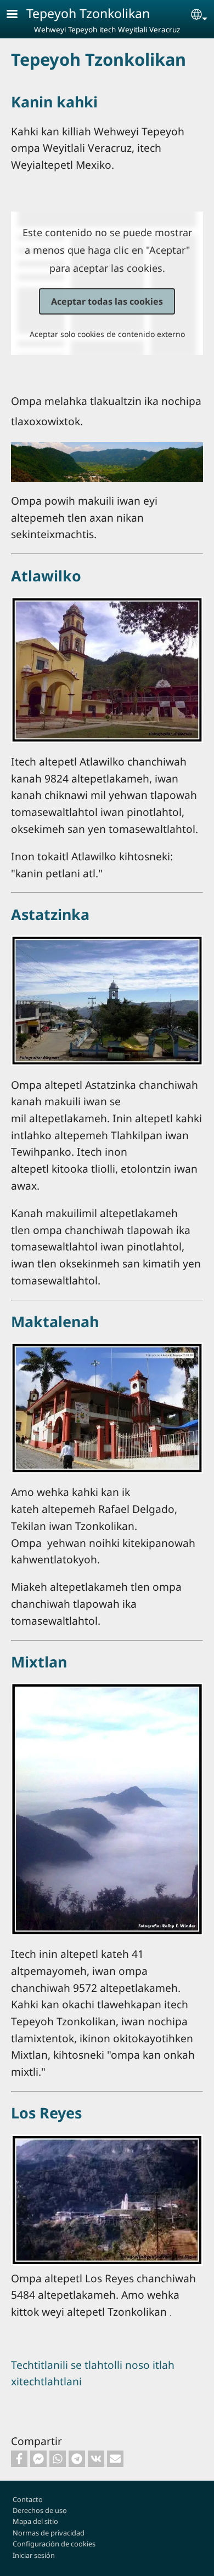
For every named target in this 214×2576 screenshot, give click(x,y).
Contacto (28, 2499)
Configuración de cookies (54, 2544)
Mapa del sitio (35, 2521)
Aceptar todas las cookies (107, 301)
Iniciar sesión (34, 2555)
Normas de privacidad (49, 2533)
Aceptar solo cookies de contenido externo (107, 334)
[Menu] (19, 15)
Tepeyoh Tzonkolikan (88, 13)
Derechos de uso (40, 2510)
